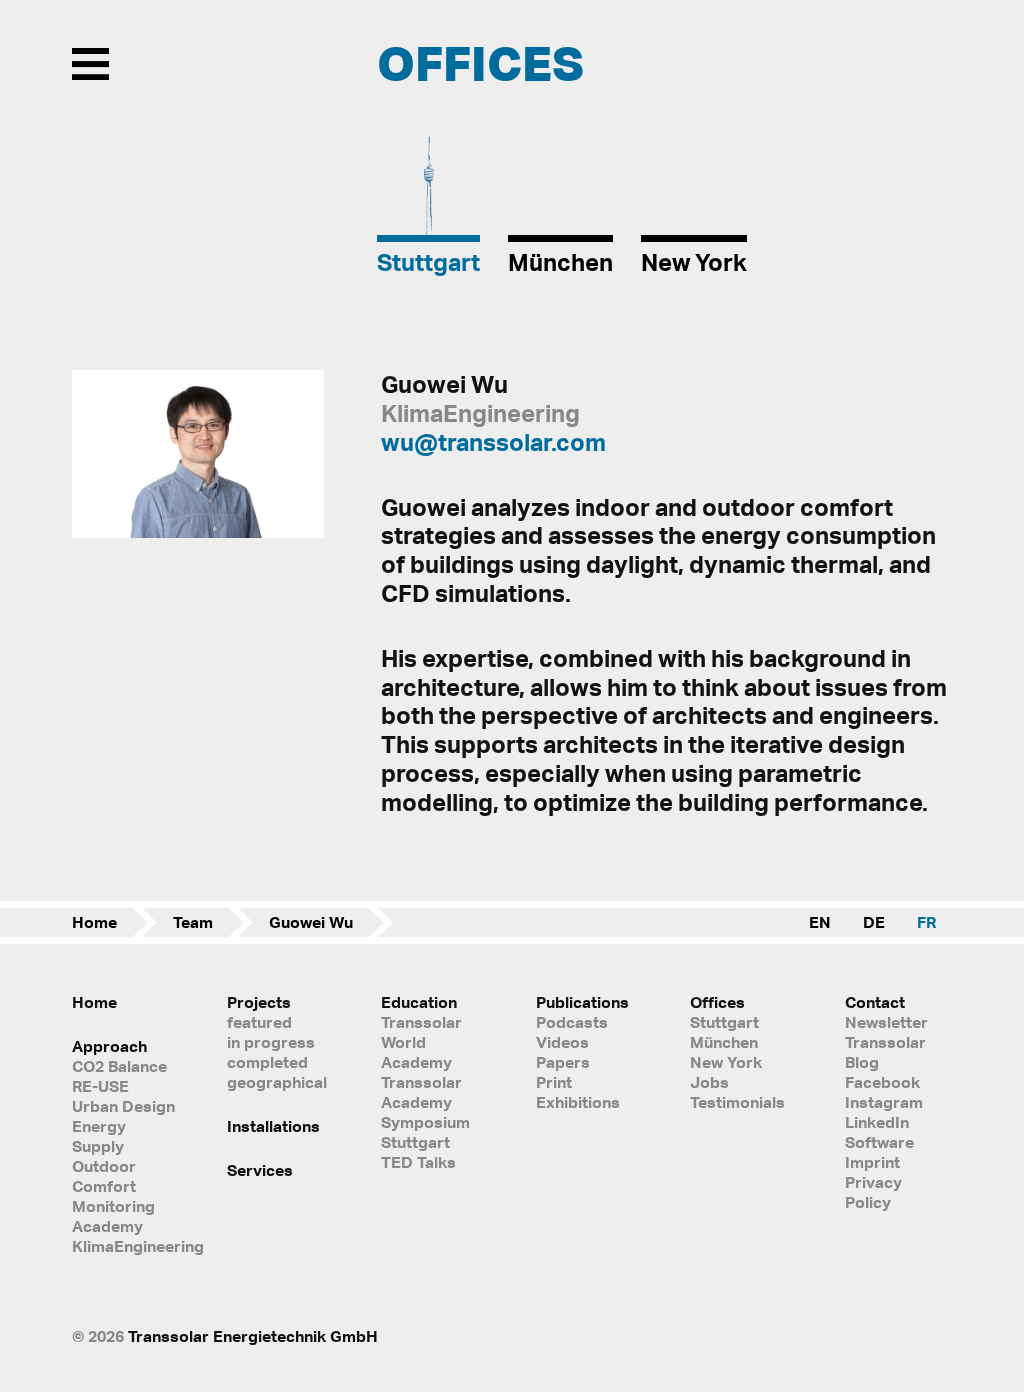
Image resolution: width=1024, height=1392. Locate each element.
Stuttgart (724, 1022)
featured (259, 1022)
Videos (562, 1042)
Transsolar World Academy (421, 1042)
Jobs (709, 1082)
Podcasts (572, 1022)
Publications (582, 1002)
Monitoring (113, 1206)
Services (260, 1170)
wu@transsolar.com (493, 442)
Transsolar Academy (421, 1092)
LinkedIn (877, 1122)
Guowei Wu (311, 922)
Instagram (884, 1102)
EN (820, 922)
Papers (563, 1062)
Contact (875, 1002)
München (724, 1042)
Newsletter (886, 1022)
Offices (717, 1002)
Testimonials (737, 1102)
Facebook (882, 1082)
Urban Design (123, 1106)
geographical (277, 1082)
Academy (107, 1226)
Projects (259, 1002)
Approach (109, 1046)
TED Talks (418, 1162)
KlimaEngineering (125, 1246)
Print (554, 1082)
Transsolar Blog (885, 1052)
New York (726, 1062)
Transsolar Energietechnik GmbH (253, 1336)
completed (267, 1062)
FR (926, 922)
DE (874, 922)
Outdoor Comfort (104, 1176)
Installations (273, 1126)
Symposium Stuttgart (425, 1132)
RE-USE (100, 1086)
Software (879, 1142)
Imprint (872, 1162)
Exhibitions (578, 1102)
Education (419, 1002)
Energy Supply (99, 1136)
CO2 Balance (119, 1066)
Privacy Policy (873, 1192)
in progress (271, 1042)
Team (193, 922)
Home (94, 922)
